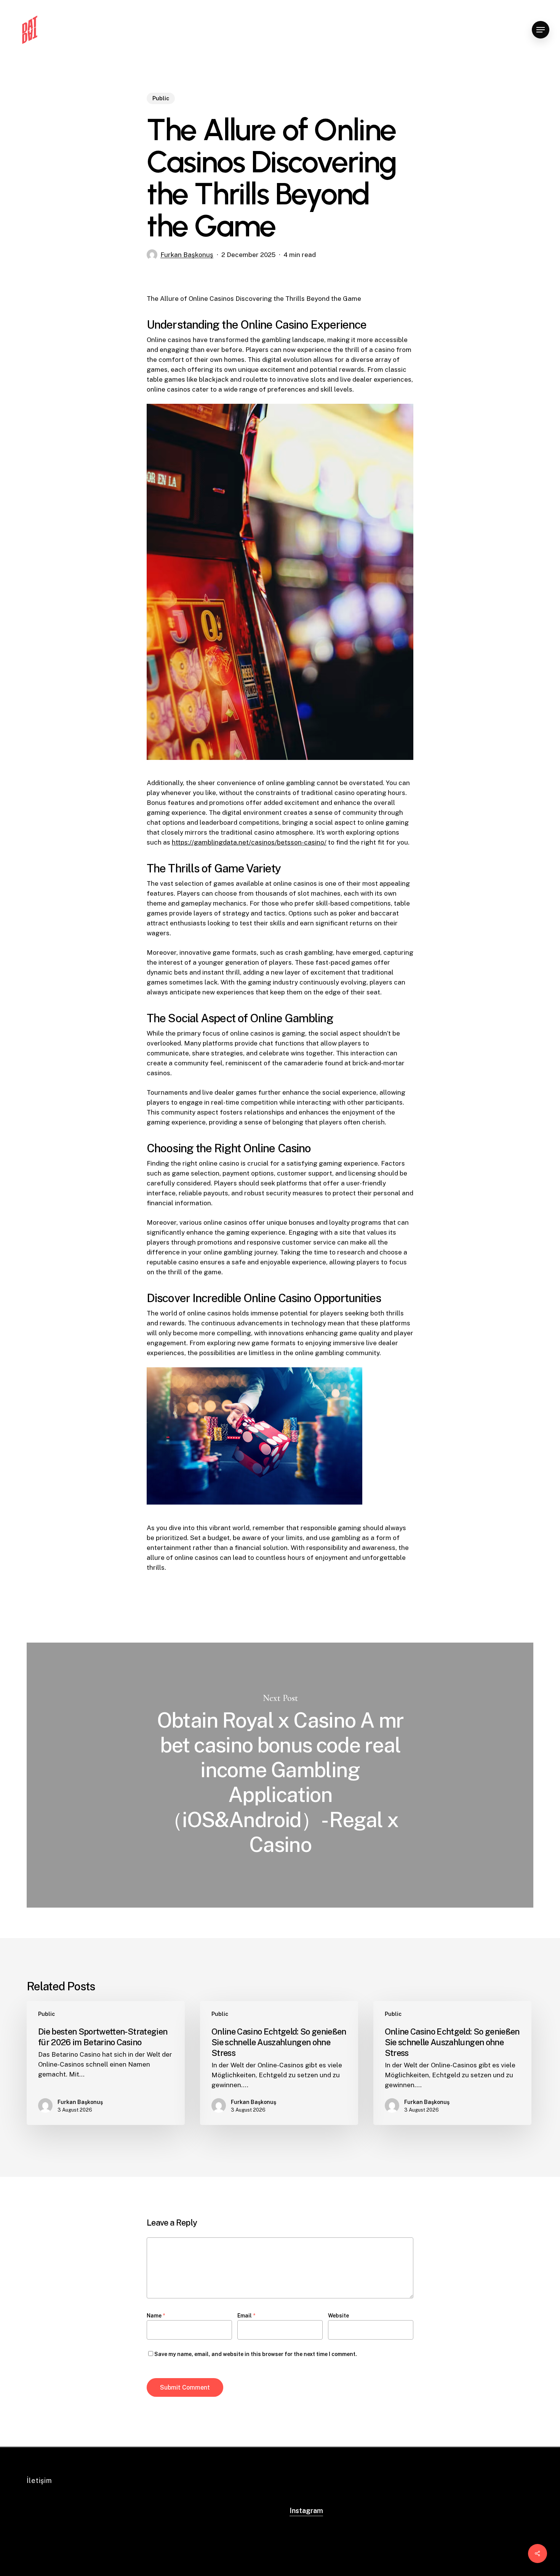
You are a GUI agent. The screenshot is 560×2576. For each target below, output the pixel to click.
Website (338, 2316)
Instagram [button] (306, 2511)
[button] (541, 30)
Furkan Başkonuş (187, 255)
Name (156, 2316)
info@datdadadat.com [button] (67, 2539)
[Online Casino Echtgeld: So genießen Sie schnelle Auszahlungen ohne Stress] (279, 2063)
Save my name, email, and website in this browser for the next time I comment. (256, 2354)
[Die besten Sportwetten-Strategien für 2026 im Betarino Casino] (106, 2063)
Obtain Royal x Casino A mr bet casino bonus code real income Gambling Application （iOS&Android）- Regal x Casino (280, 1775)
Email (246, 2316)
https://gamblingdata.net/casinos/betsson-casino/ (249, 842)
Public (161, 98)
